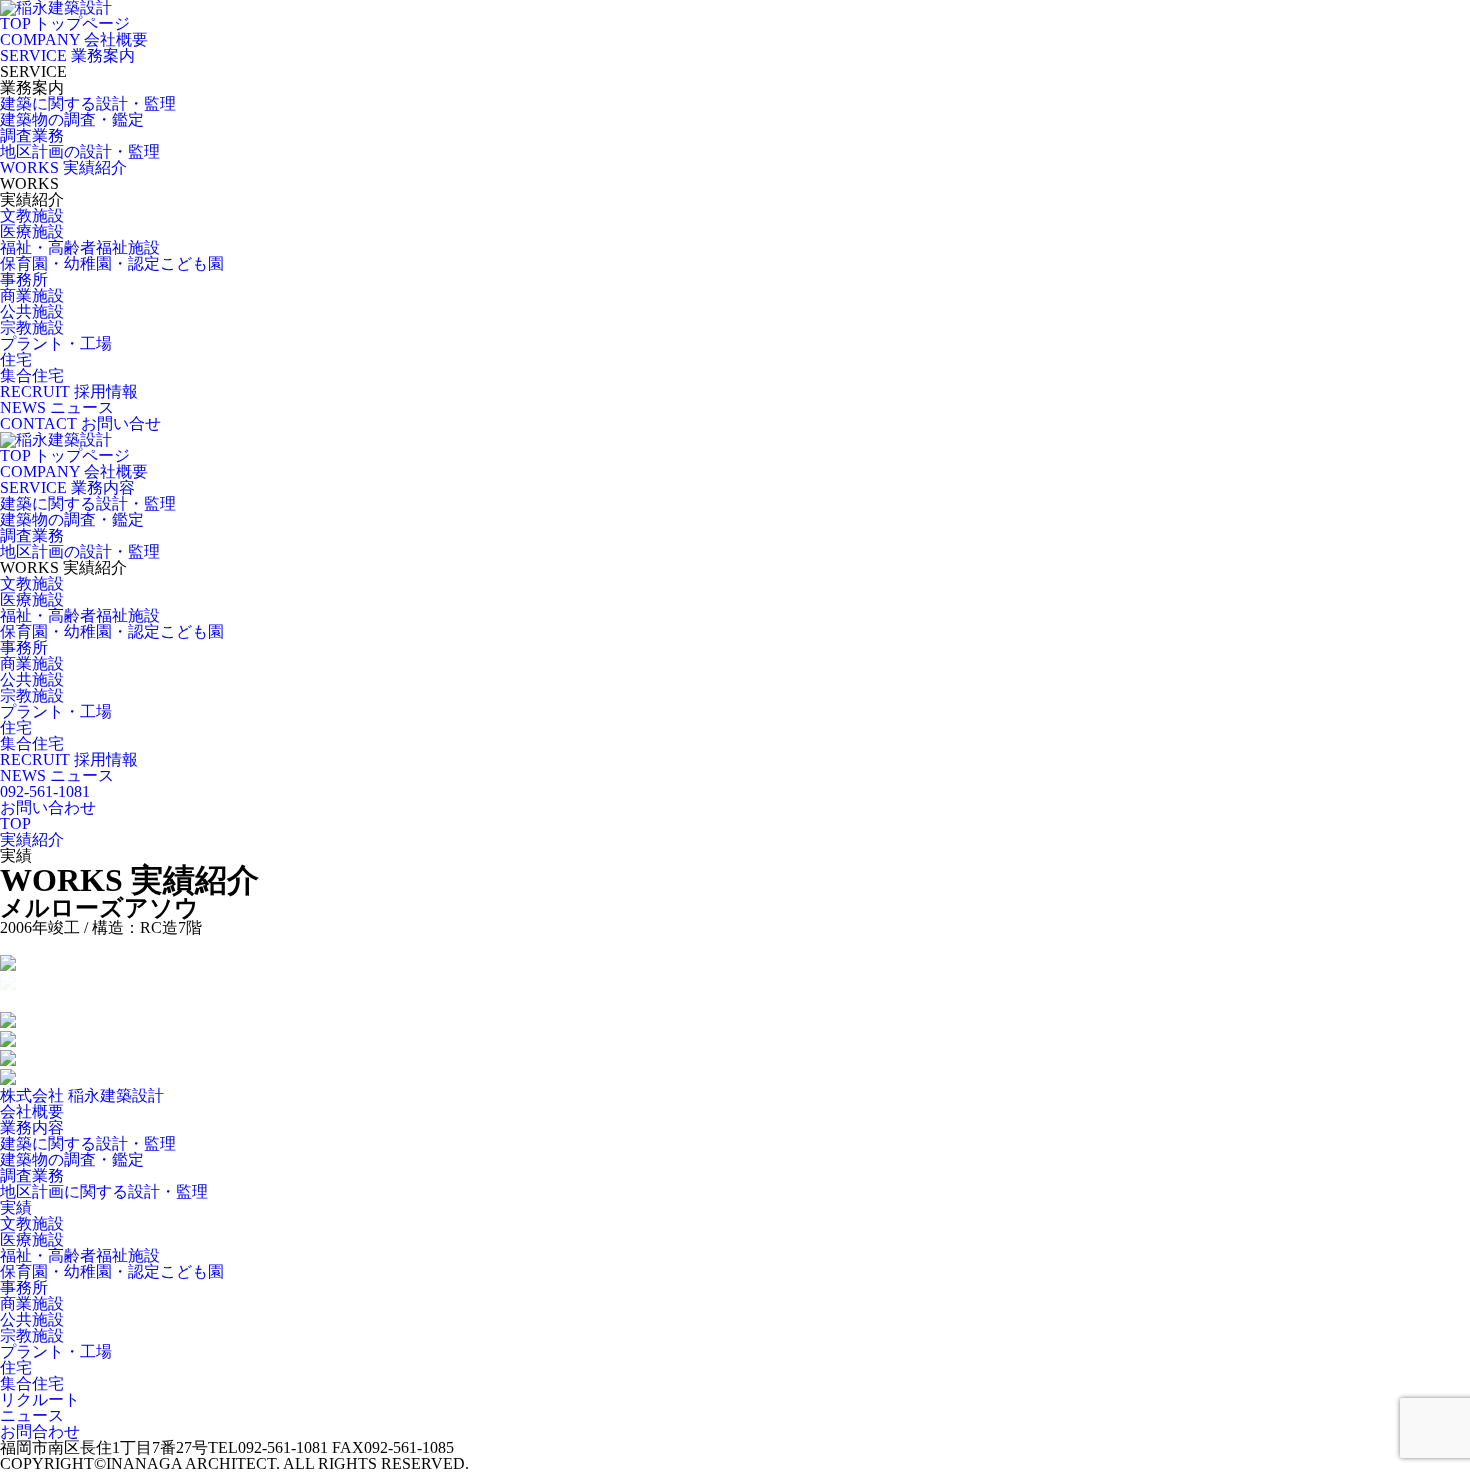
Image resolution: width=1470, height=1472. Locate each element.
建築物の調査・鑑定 (72, 119)
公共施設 (32, 311)
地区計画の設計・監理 (80, 151)
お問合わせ (40, 1431)
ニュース (32, 1415)
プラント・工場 (56, 343)
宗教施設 (32, 327)
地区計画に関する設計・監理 (104, 1191)
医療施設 (32, 231)
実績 (16, 1207)
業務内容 (32, 1127)
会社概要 (32, 1111)
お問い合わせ (48, 807)
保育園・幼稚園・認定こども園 (112, 263)
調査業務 (32, 135)
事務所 (24, 279)
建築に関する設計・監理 (88, 103)
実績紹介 (32, 839)
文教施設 (32, 215)
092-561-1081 (45, 791)
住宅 (16, 359)
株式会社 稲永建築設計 (82, 1095)
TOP (15, 823)
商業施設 (32, 295)
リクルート (40, 1399)
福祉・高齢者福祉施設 (80, 247)
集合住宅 (32, 375)
